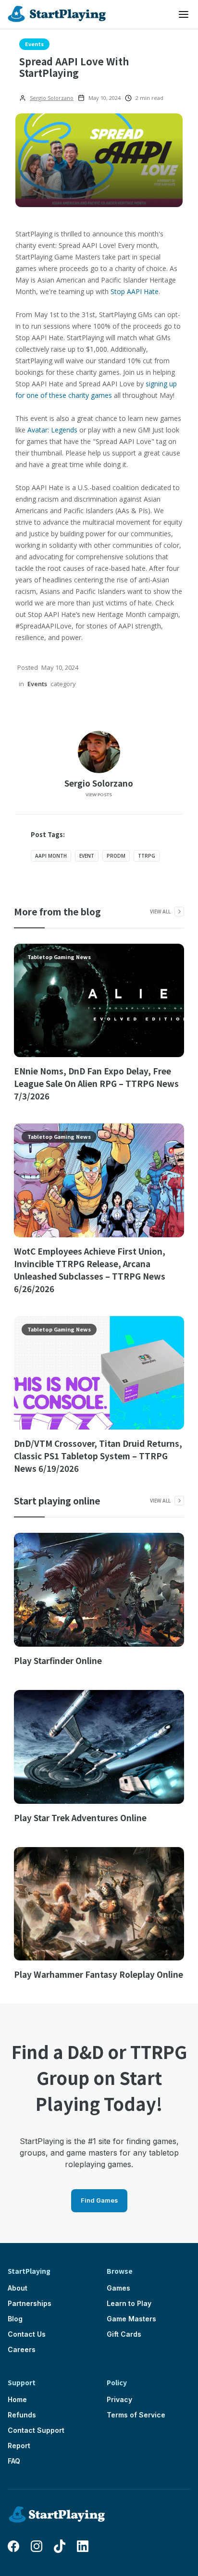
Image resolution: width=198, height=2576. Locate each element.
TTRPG (147, 856)
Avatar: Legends (52, 430)
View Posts (99, 795)
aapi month (51, 856)
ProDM (116, 856)
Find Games (99, 2200)
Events (34, 44)
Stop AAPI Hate (135, 291)
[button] (184, 14)
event (87, 856)
